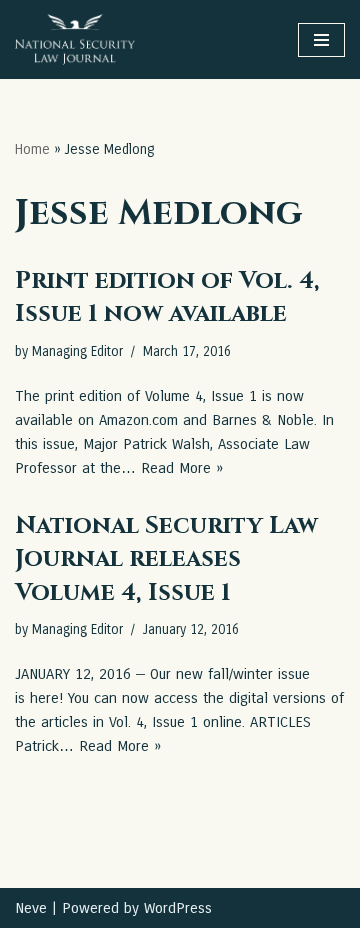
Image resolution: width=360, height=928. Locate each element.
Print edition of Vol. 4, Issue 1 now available (167, 298)
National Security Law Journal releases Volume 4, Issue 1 (166, 559)
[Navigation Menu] (321, 40)
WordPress (178, 908)
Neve (31, 908)
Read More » (182, 468)
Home (32, 149)
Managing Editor (77, 352)
